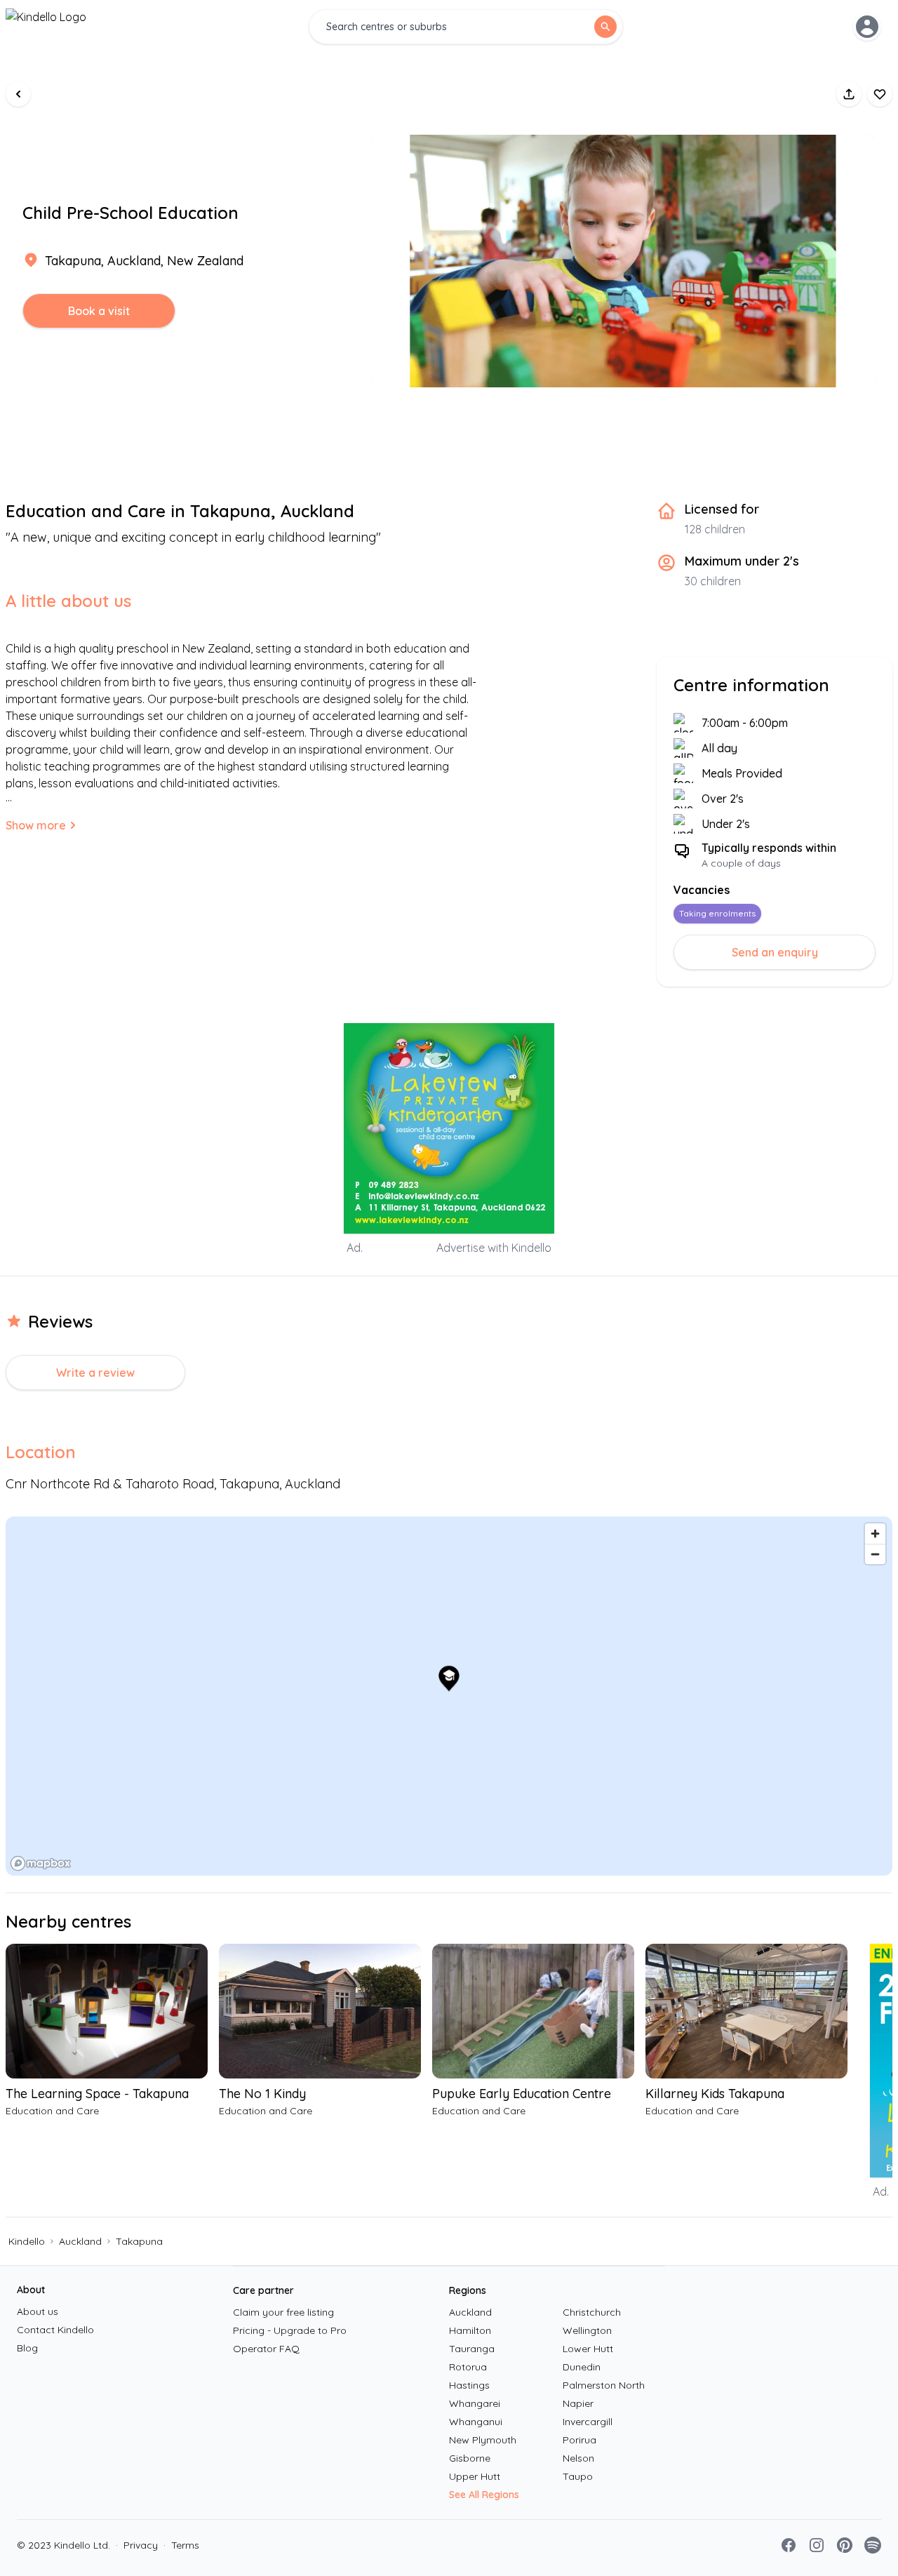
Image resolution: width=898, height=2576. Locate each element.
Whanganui (476, 2422)
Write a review (95, 1373)
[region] (449, 1696)
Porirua (579, 2440)
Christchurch (592, 2312)
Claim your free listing (283, 2312)
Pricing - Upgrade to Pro (290, 2330)
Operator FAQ (266, 2349)
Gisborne (470, 2458)
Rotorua (468, 2367)
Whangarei (475, 2403)
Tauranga (472, 2349)
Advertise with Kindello (494, 1248)
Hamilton (470, 2330)
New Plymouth (483, 2440)
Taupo (578, 2476)
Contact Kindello (55, 2330)
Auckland (80, 2241)
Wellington (587, 2330)
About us (38, 2311)
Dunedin (582, 2367)
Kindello (27, 2241)
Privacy (137, 2545)
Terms (181, 2545)
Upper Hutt (475, 2476)
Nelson (578, 2458)
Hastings (469, 2385)
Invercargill (588, 2422)
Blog (27, 2348)
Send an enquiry (775, 952)
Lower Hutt (588, 2349)
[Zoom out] (875, 1554)
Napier (578, 2403)
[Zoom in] (875, 1534)
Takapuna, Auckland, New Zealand (144, 261)
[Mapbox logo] (41, 1863)
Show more (36, 825)
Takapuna (139, 2241)
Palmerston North (604, 2385)
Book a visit (99, 311)
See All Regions (484, 2495)
